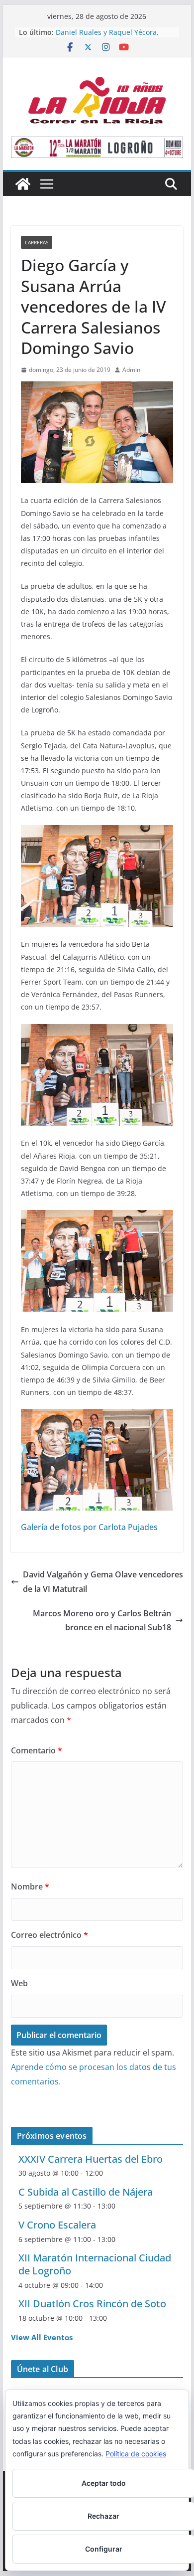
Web (19, 1983)
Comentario (37, 1750)
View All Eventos (42, 2337)
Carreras (37, 242)
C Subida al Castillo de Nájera (86, 2192)
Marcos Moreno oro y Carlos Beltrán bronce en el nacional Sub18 (102, 1621)
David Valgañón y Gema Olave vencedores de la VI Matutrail (103, 1582)
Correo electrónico (49, 1935)
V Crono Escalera (57, 2225)
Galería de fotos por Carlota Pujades (89, 1527)
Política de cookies (136, 2454)
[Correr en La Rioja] (23, 184)
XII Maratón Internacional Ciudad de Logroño (95, 2264)
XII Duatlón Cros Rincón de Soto (92, 2304)
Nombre (30, 1887)
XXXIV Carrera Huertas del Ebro (91, 2159)
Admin (131, 370)
